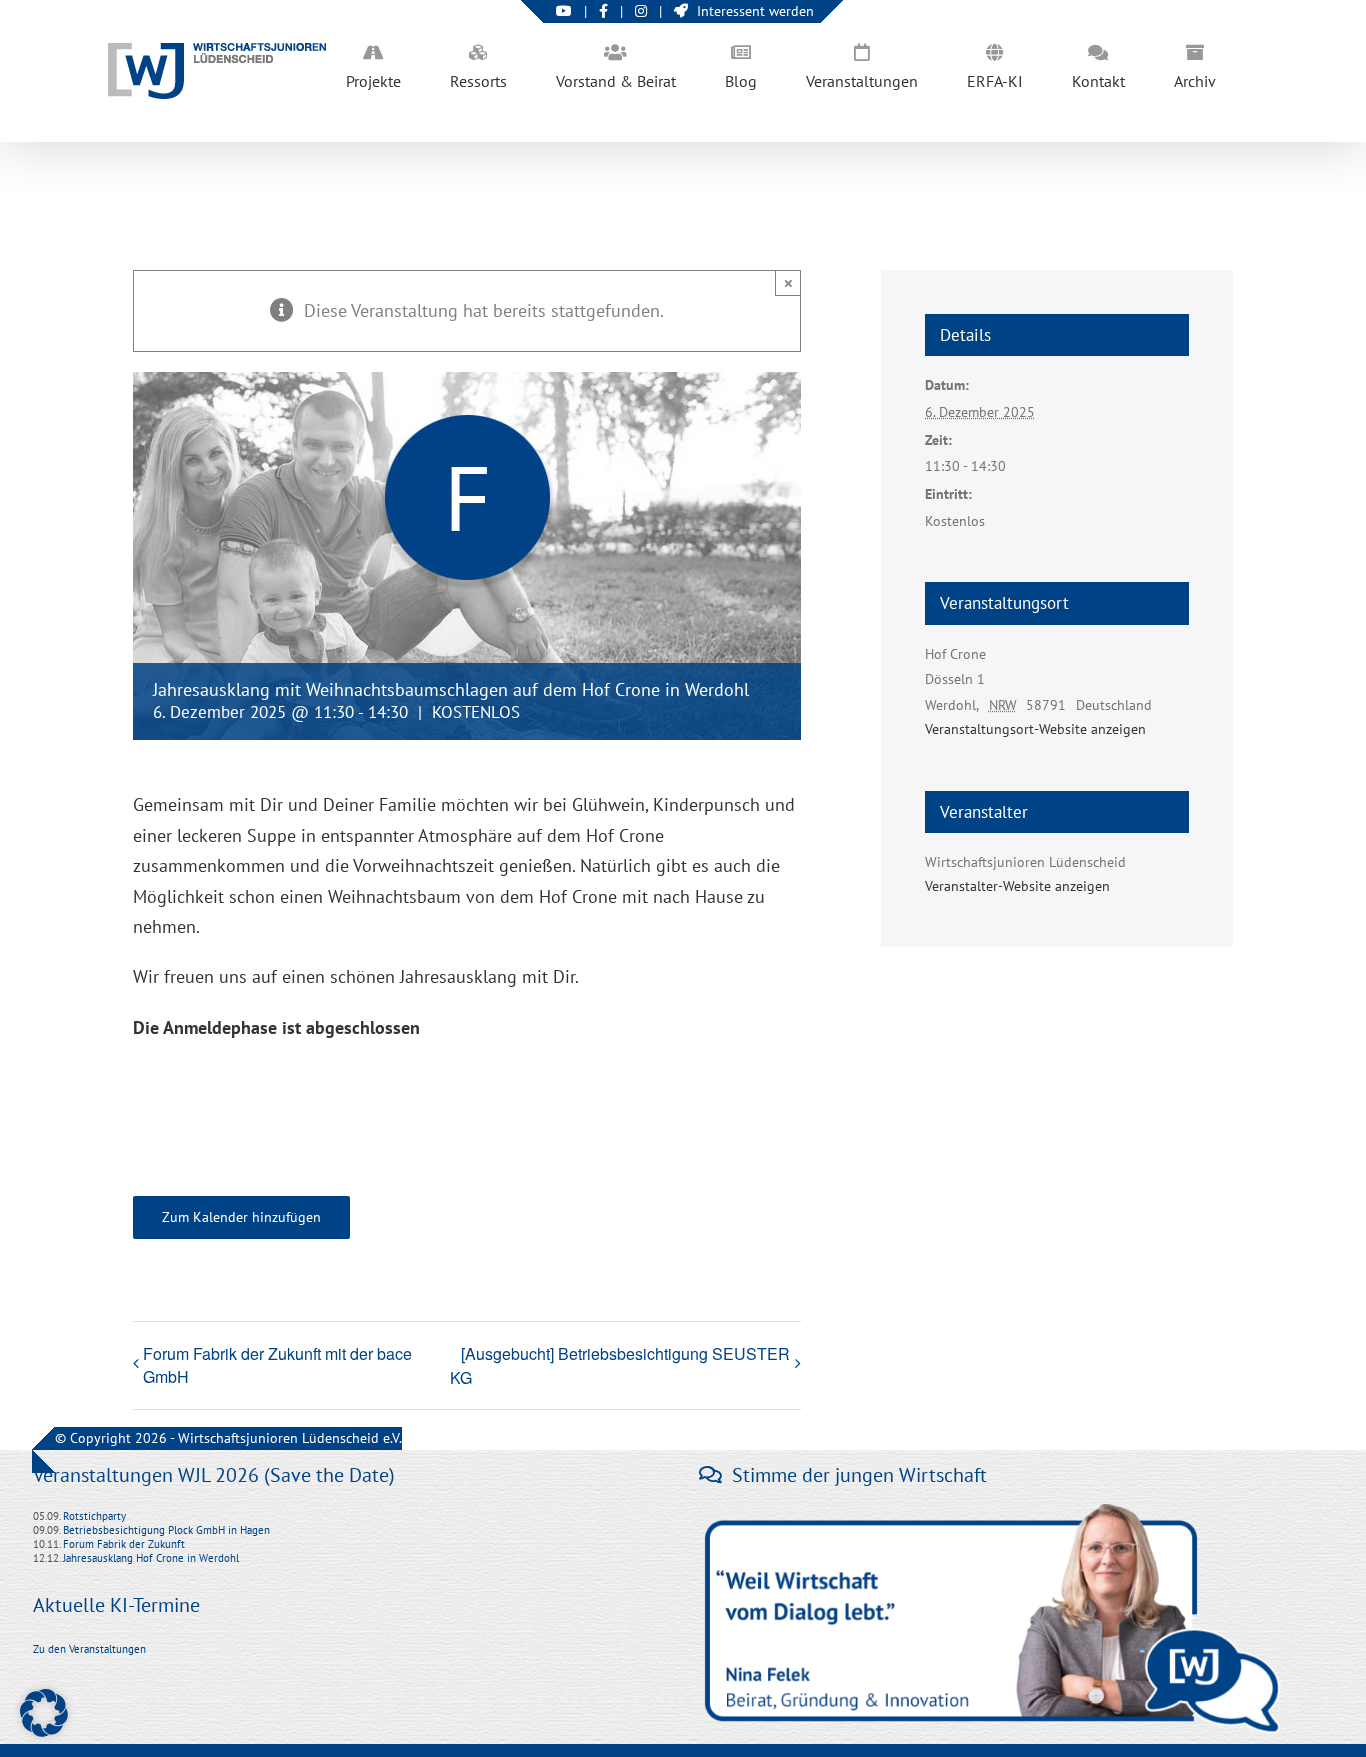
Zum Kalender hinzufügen (241, 1217)
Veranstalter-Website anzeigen (1017, 886)
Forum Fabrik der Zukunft (124, 1544)
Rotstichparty (94, 1516)
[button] (44, 1713)
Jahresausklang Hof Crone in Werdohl (151, 1558)
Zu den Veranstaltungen (89, 1649)
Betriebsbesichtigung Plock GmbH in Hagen (166, 1530)
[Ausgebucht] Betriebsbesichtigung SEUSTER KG (620, 1365)
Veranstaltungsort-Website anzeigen (1035, 729)
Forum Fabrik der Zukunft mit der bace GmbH (277, 1365)
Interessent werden (755, 11)
